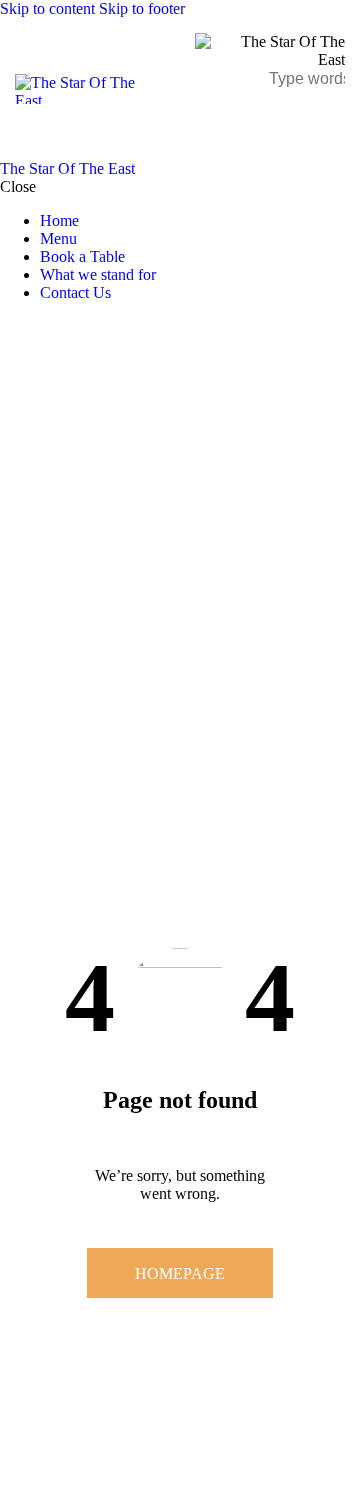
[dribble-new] (45, 326)
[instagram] (68, 326)
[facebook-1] (11, 326)
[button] (332, 123)
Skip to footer (142, 8)
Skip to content (47, 8)
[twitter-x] (28, 326)
